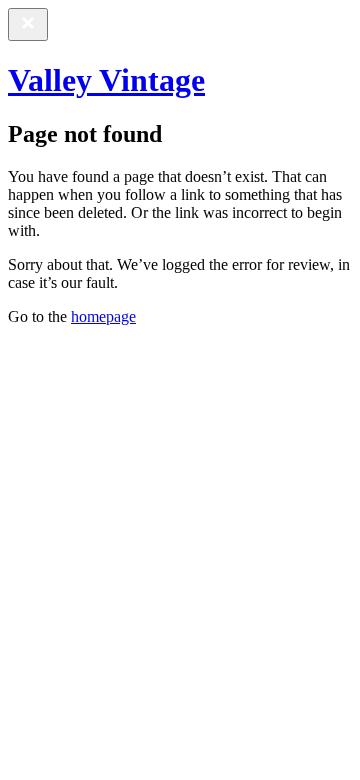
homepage (103, 316)
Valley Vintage (106, 80)
